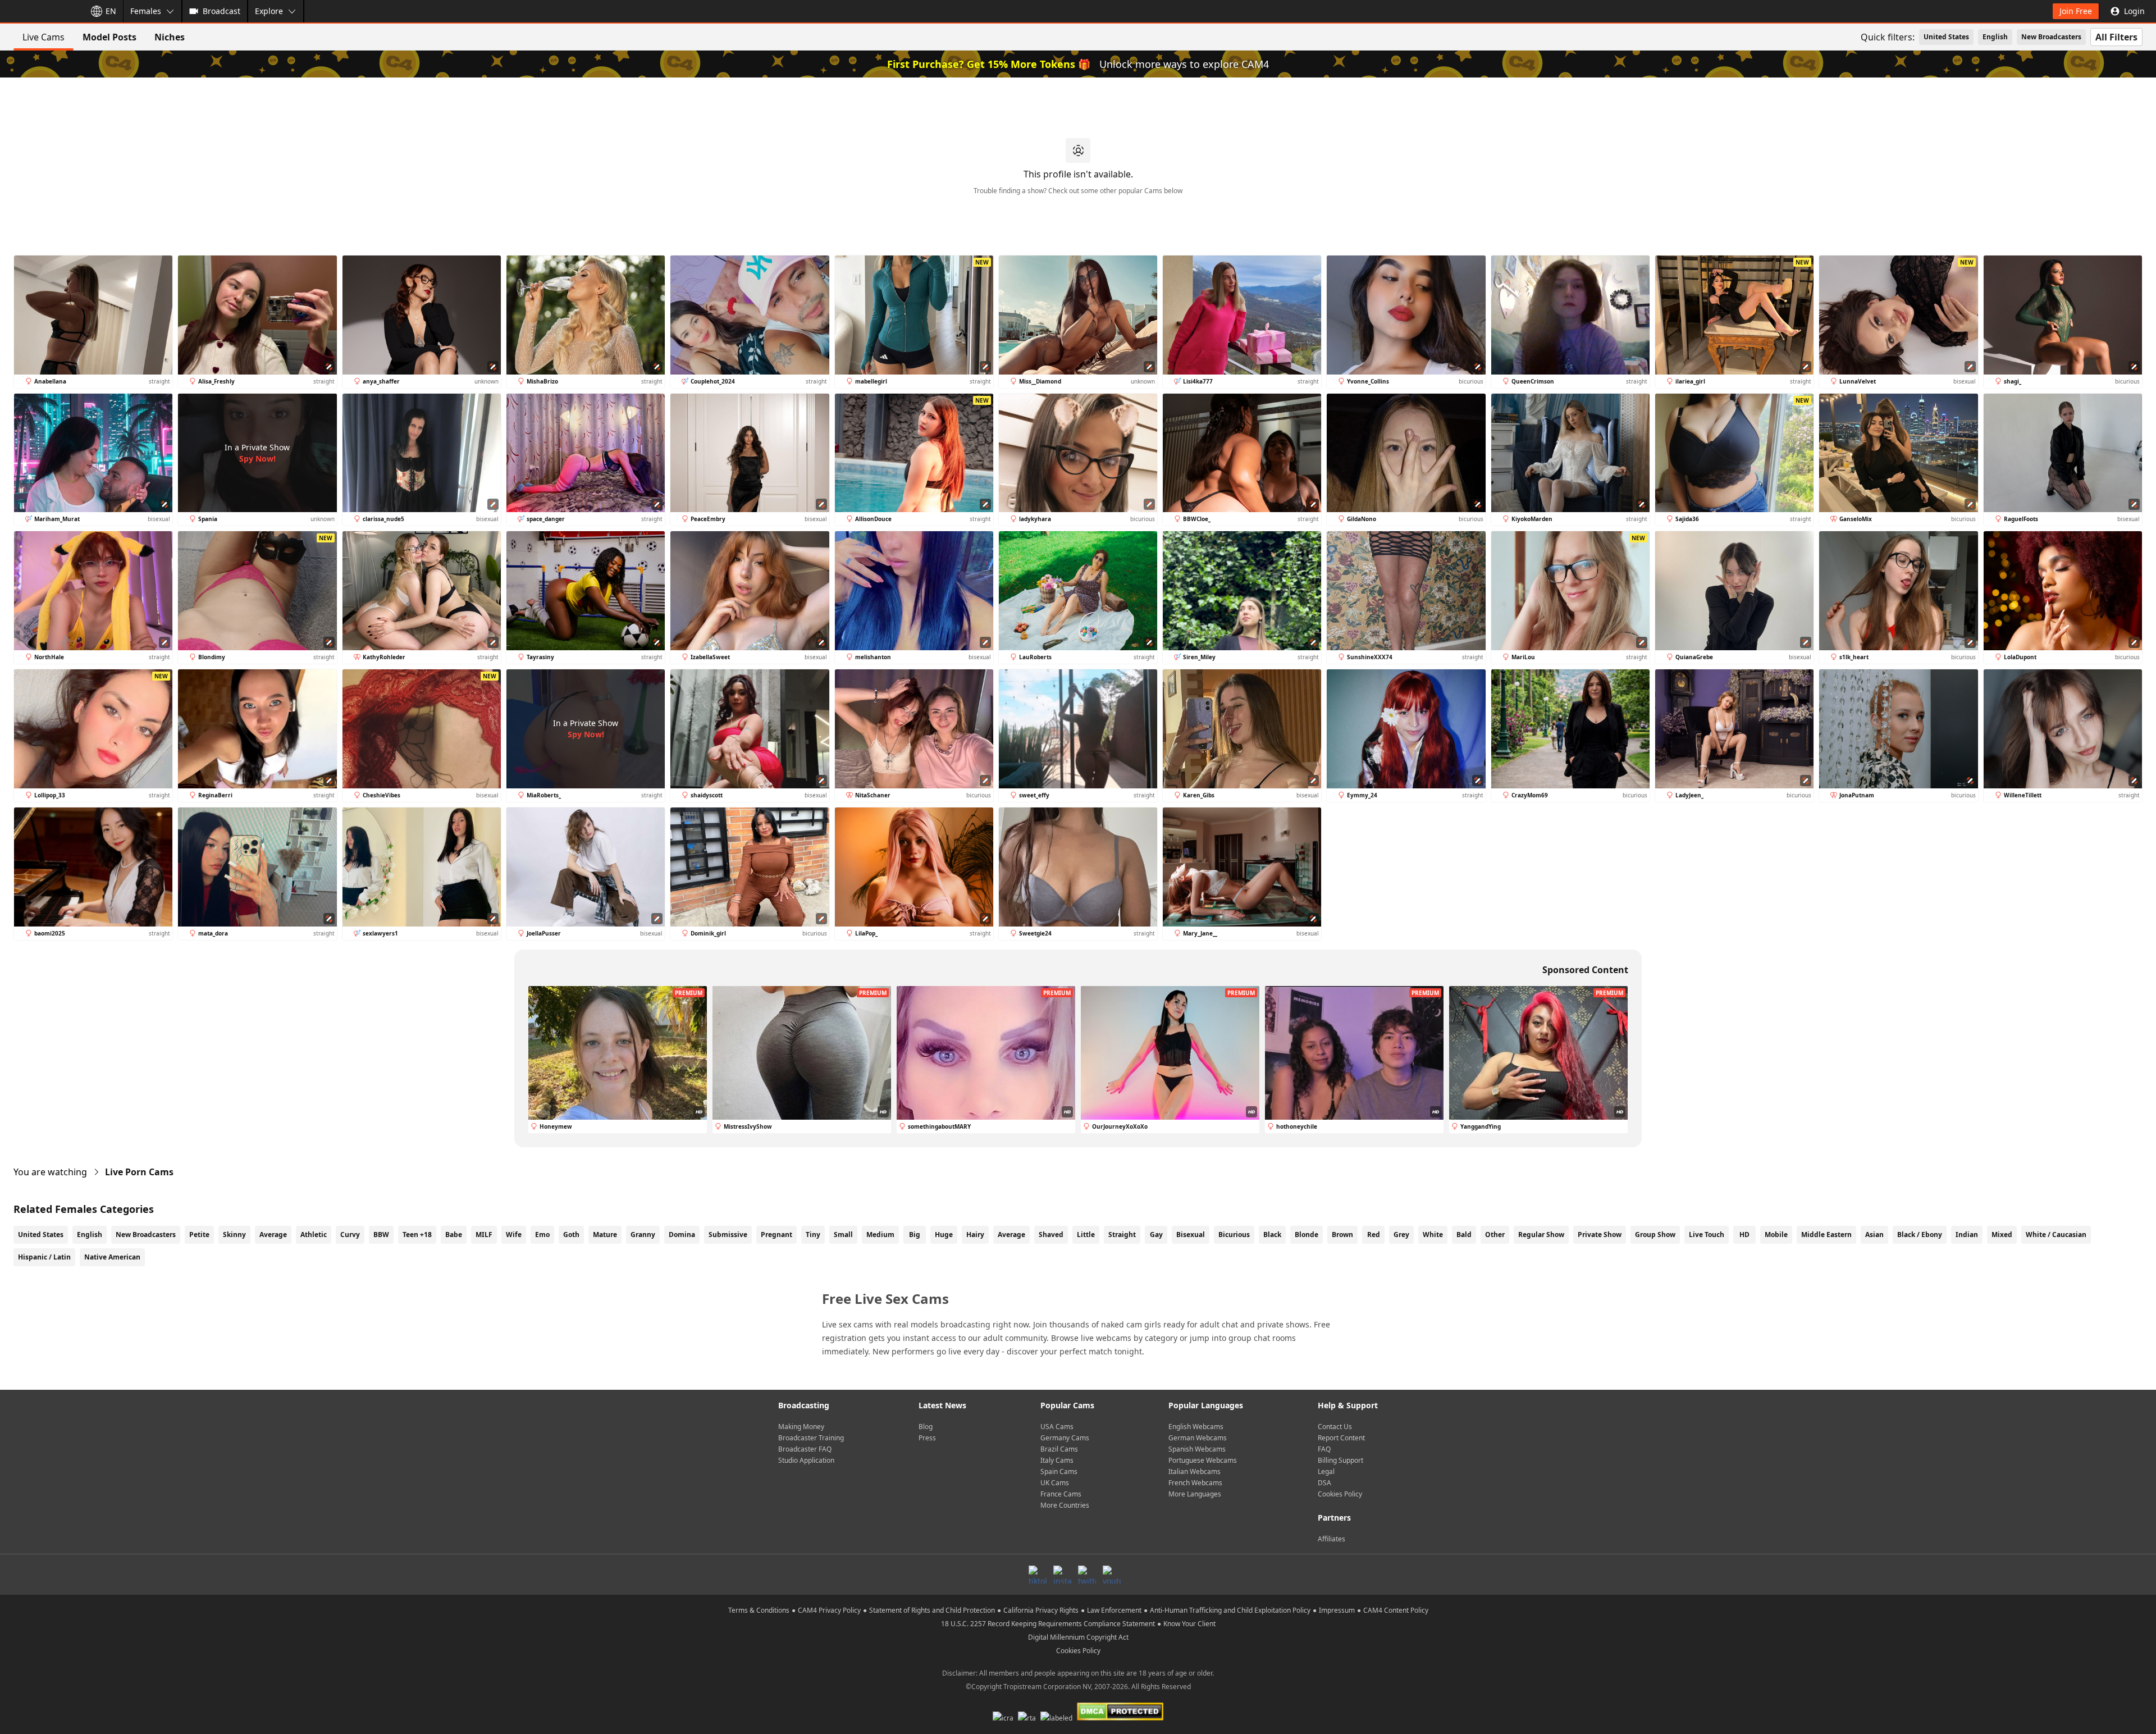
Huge (944, 1235)
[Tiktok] (1038, 1575)
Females (146, 11)
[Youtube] (1112, 1575)
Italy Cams (1057, 1460)
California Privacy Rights (1041, 1610)
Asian (1874, 1235)
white (1433, 1235)
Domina (682, 1235)
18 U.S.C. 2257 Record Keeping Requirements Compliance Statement (1048, 1624)
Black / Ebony (1920, 1235)
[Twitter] (1087, 1575)
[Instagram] (1062, 1575)
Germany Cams (1065, 1438)
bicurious (1234, 1235)
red (1374, 1235)
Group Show (1655, 1235)
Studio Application (806, 1460)
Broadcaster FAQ (805, 1449)
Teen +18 (417, 1235)
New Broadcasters (2051, 37)
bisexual (1191, 1235)
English (1995, 37)
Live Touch (1707, 1235)
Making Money (801, 1427)
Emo (542, 1235)
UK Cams (1055, 1483)
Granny (643, 1235)
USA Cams (1057, 1427)
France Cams (1061, 1494)
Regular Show (1541, 1235)
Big (915, 1235)
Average (273, 1235)
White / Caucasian (2056, 1235)
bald (1464, 1235)
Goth (571, 1235)
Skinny (234, 1235)
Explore (269, 11)
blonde (1307, 1235)
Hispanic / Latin (44, 1257)
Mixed (2002, 1235)
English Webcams (1196, 1427)
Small (843, 1235)
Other (1495, 1235)
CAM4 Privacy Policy (829, 1610)
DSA (1324, 1483)
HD (1744, 1235)
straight (1122, 1235)
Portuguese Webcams (1203, 1460)
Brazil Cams (1059, 1449)
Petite (199, 1235)
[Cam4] (40, 11)
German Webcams (1198, 1438)
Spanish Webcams (1197, 1449)
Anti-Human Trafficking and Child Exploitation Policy (1230, 1610)
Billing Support (1340, 1460)
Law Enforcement (1114, 1610)
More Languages (1195, 1494)
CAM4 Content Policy (1396, 1610)
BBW (381, 1235)
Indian (1967, 1235)
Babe (454, 1235)
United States (1946, 37)
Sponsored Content (1585, 970)
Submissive (728, 1235)
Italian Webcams (1195, 1471)
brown (1342, 1235)
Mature (605, 1235)
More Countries (1065, 1505)
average (1011, 1235)
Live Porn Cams (139, 1172)
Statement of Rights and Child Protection (932, 1610)
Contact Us (1335, 1427)
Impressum (1337, 1610)
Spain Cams (1059, 1471)
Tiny (813, 1235)
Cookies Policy (1340, 1494)
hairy (975, 1235)
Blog (926, 1427)
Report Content (1341, 1438)
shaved (1051, 1235)
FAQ (1324, 1449)
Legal (1326, 1471)
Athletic (314, 1235)
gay (1156, 1235)
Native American (112, 1257)
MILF (484, 1235)
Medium (880, 1235)
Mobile (1776, 1235)
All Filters (2116, 37)
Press (927, 1438)
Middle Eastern (1826, 1235)
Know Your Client (1189, 1624)
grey (1401, 1235)
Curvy (350, 1235)
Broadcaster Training (811, 1438)
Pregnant (776, 1235)
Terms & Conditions (759, 1610)
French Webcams (1195, 1483)
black (1272, 1235)
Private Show (1600, 1235)
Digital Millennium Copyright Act (1078, 1637)
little (1086, 1235)
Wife (514, 1235)
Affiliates (1331, 1539)
